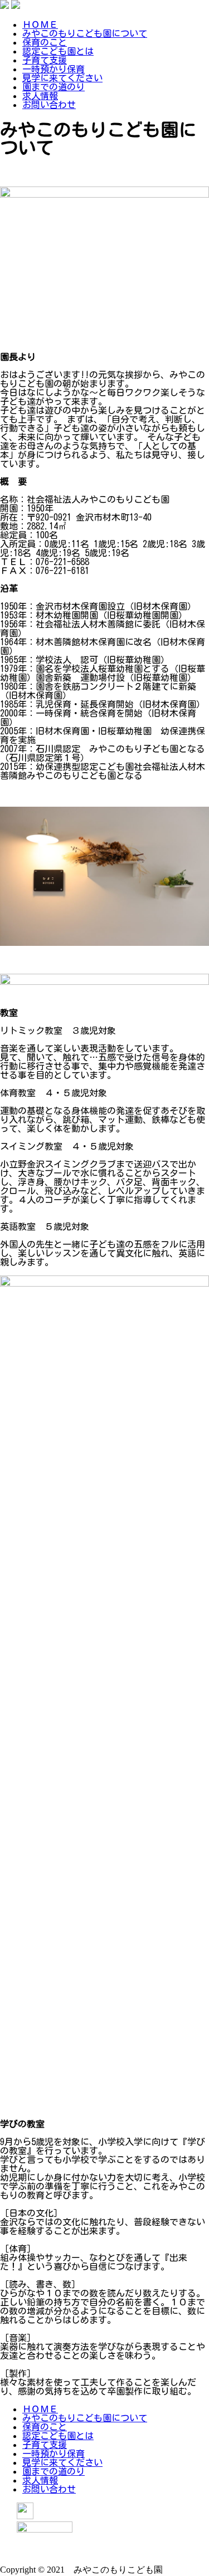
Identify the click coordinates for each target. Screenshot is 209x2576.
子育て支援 (45, 60)
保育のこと (45, 42)
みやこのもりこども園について (85, 33)
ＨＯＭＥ (40, 24)
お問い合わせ (49, 105)
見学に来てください (62, 78)
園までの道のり (54, 87)
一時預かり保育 (54, 69)
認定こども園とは (58, 51)
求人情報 (40, 96)
